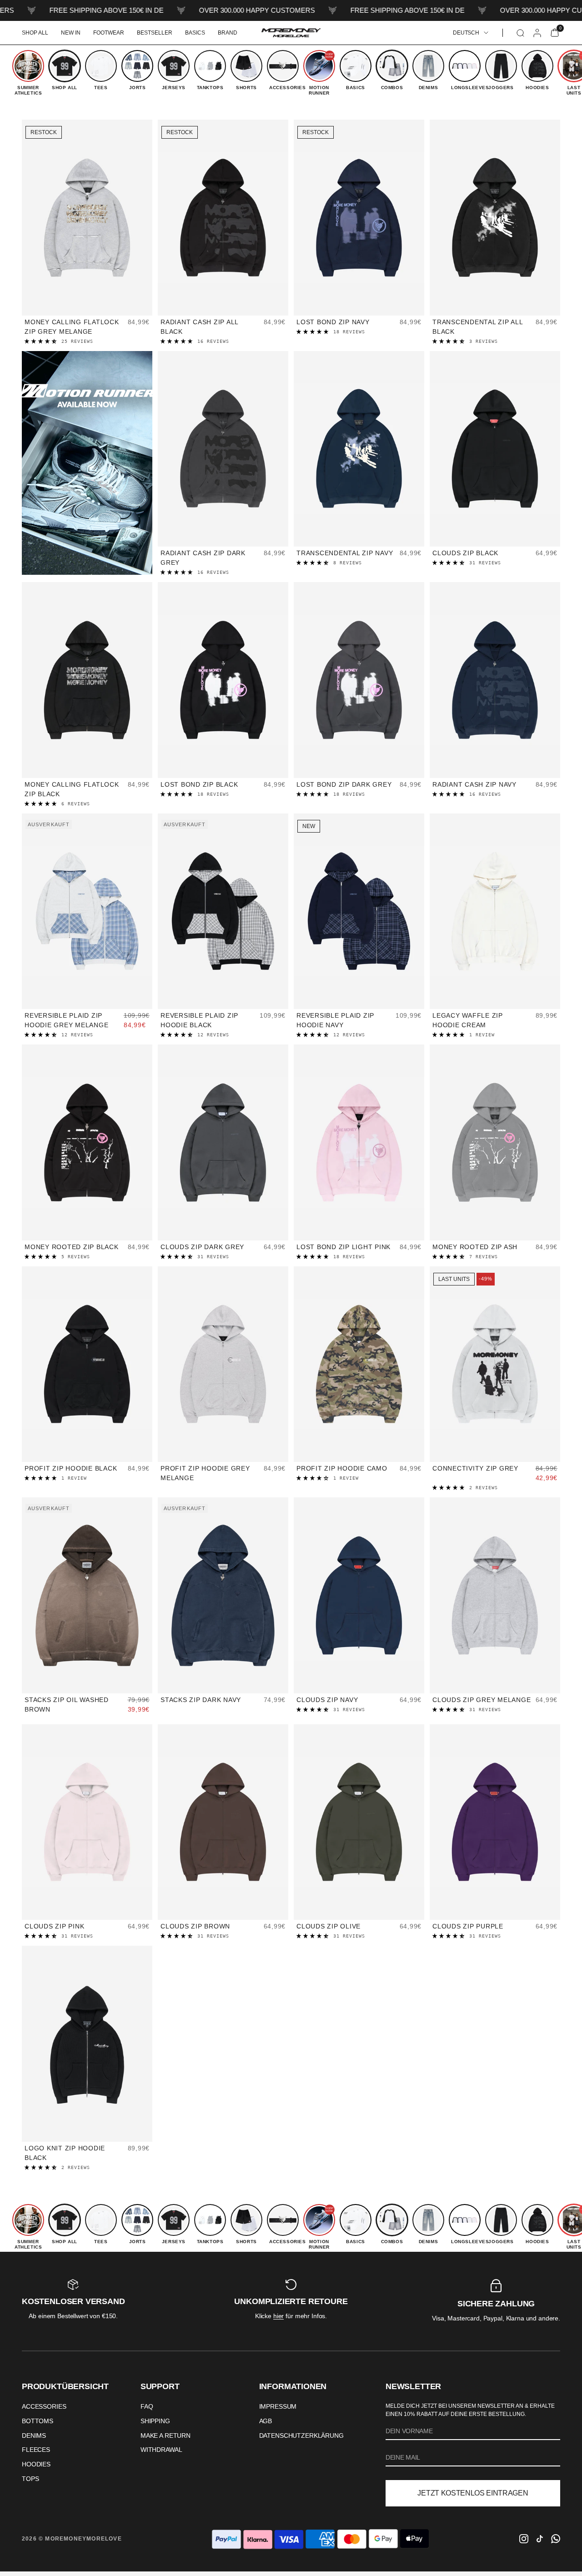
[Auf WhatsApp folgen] (556, 2539)
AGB (266, 2421)
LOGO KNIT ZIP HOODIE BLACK (65, 2153)
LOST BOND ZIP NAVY (333, 322)
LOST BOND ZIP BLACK (199, 784)
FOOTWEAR (109, 33)
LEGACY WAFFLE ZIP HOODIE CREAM (468, 1020)
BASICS (195, 33)
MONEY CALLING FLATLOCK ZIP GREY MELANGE (72, 327)
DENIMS (34, 2435)
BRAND (228, 33)
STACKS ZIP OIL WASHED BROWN (67, 1705)
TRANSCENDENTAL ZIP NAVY (345, 553)
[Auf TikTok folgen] (540, 2539)
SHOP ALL (35, 33)
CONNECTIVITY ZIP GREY (475, 1468)
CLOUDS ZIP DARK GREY (202, 1247)
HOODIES (36, 2464)
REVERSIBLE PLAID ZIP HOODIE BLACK (199, 1020)
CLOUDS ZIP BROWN (195, 1926)
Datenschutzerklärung (301, 2435)
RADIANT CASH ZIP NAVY (474, 784)
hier (278, 2316)
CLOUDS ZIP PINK (54, 1926)
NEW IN (71, 33)
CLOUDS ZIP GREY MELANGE (482, 1700)
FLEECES (36, 2450)
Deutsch (466, 33)
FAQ (147, 2406)
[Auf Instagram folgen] (524, 2539)
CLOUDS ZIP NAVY (327, 1700)
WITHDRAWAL (161, 2450)
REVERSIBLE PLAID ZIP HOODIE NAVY (335, 1020)
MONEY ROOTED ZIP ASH (475, 1247)
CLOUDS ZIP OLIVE (329, 1926)
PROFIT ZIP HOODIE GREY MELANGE (205, 1473)
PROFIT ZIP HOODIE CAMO (342, 1468)
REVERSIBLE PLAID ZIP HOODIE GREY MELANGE (66, 1020)
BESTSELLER (155, 33)
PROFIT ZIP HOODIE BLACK (71, 1468)
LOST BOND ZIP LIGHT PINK (344, 1247)
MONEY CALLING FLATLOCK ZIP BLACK (72, 789)
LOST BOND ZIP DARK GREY (344, 784)
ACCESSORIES (44, 2406)
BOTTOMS (38, 2421)
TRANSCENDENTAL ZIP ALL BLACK (478, 327)
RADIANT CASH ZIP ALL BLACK (199, 327)
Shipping (155, 2421)
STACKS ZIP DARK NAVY (201, 1700)
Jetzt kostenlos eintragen (473, 2493)
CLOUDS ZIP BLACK (465, 553)
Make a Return (166, 2435)
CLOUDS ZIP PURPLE (468, 1926)
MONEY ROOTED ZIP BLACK (72, 1247)
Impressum (278, 2406)
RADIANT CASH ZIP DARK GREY (203, 558)
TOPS (30, 2479)
